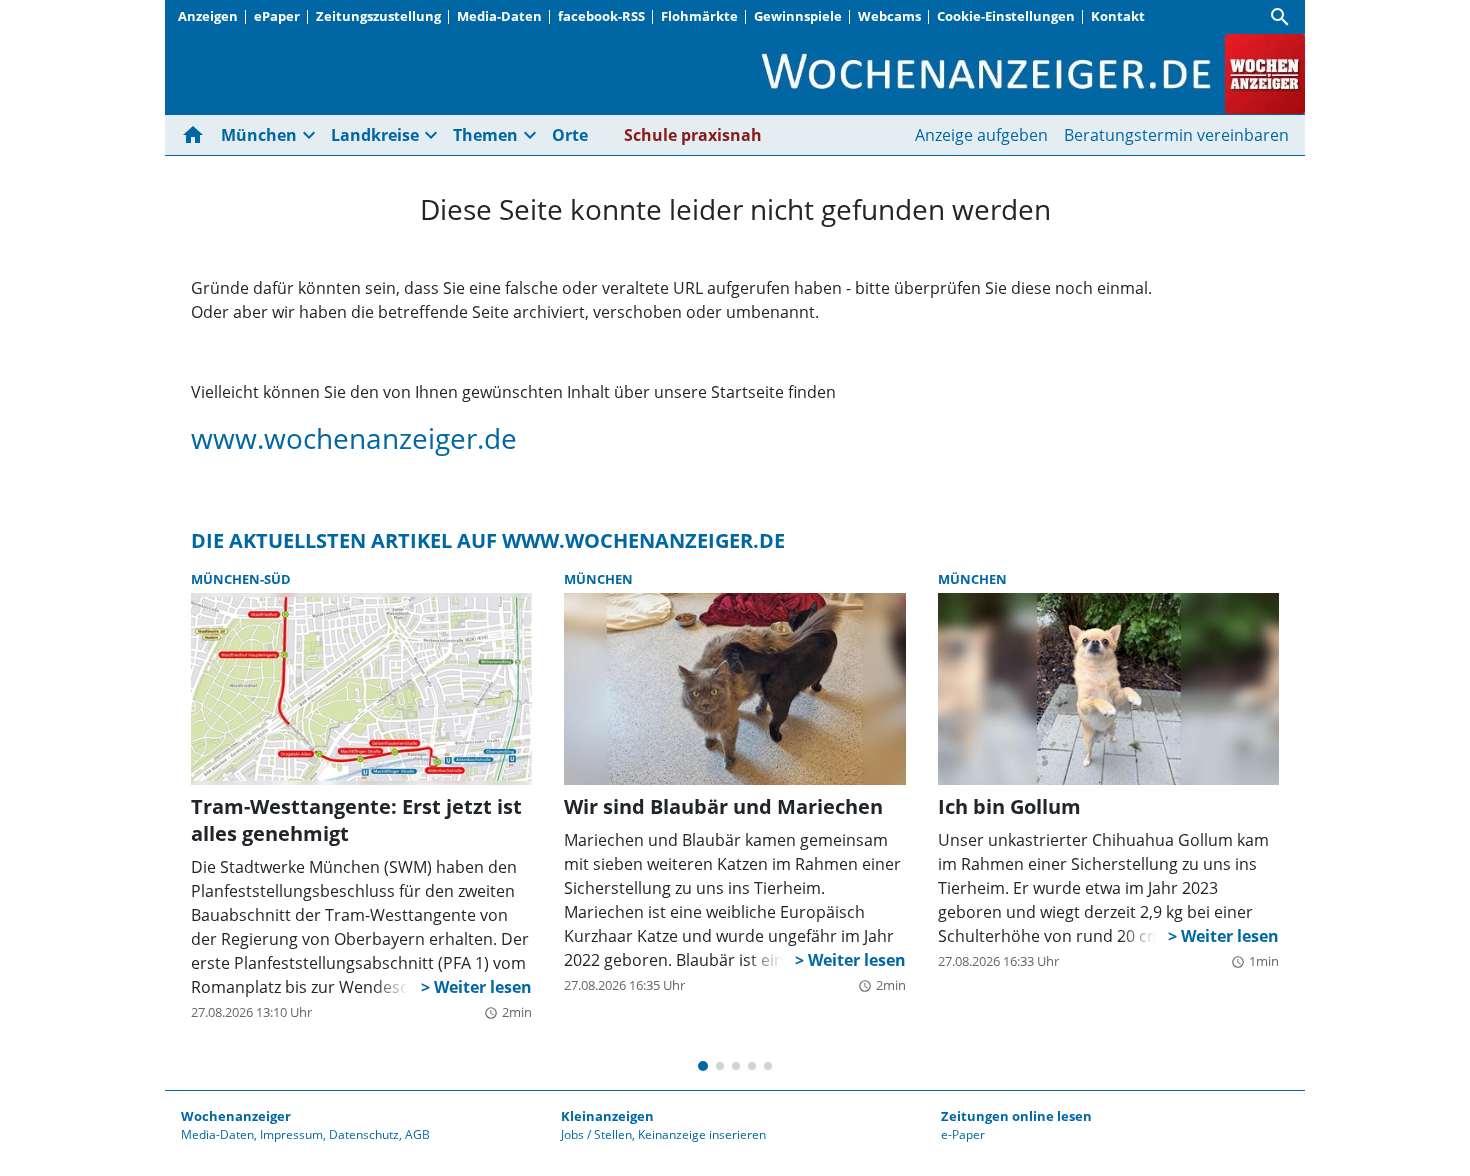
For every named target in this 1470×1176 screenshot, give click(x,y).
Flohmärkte (699, 16)
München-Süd (241, 579)
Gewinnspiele (798, 16)
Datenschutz (364, 1134)
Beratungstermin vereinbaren (1176, 135)
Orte (570, 135)
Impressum (291, 1134)
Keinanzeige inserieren (702, 1134)
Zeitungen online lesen (1016, 1116)
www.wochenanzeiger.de (354, 438)
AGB (417, 1134)
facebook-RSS (601, 16)
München (598, 579)
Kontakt (1118, 16)
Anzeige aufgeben (981, 135)
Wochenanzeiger (236, 1116)
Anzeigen (208, 16)
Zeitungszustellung (378, 16)
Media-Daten (499, 16)
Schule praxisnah (693, 135)
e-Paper (963, 1134)
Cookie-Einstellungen (1006, 16)
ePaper (277, 16)
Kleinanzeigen (607, 1116)
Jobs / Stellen (596, 1134)
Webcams (889, 16)
